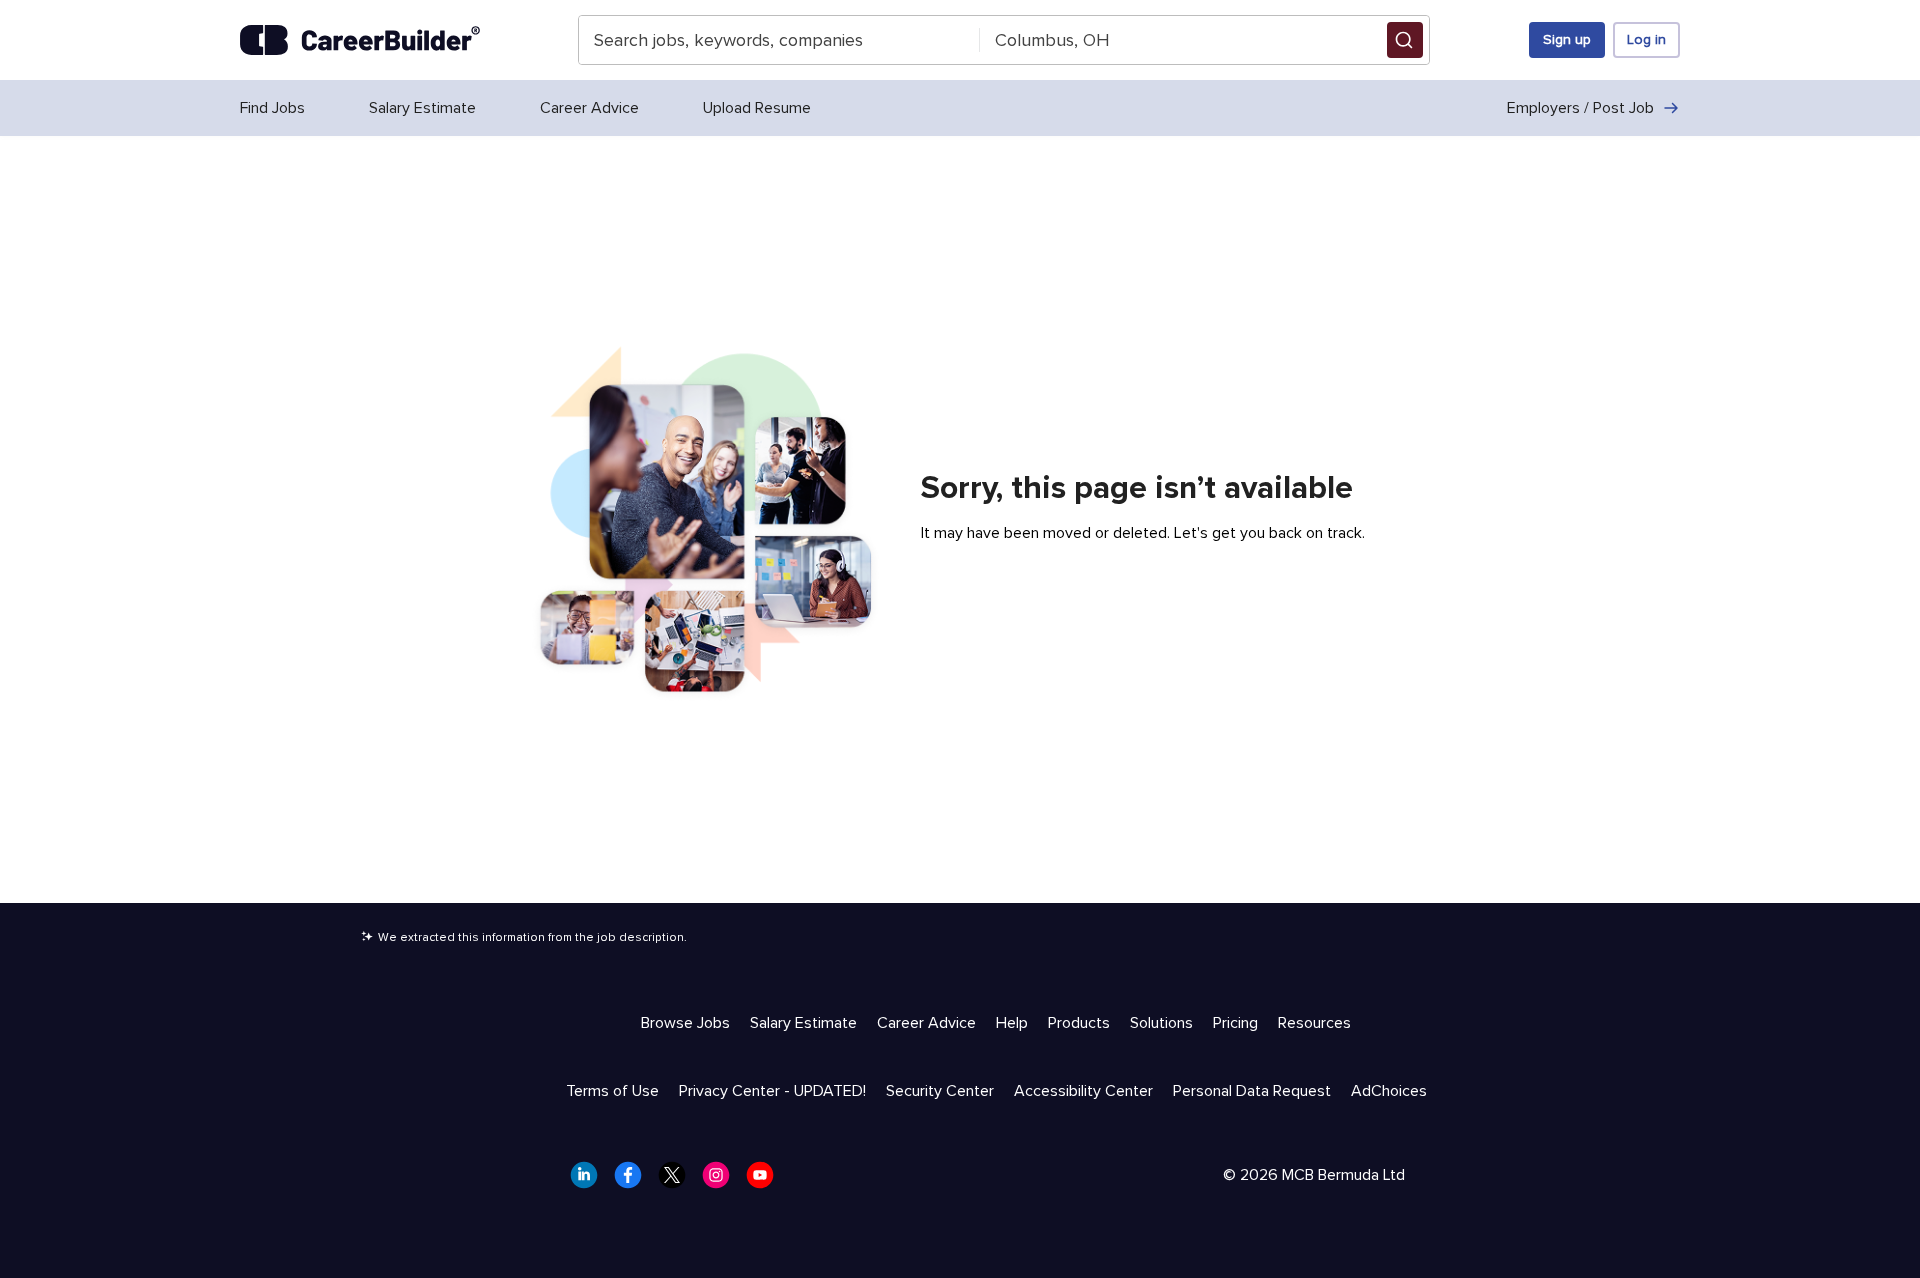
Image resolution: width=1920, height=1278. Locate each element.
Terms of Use (612, 1091)
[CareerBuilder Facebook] (634, 1181)
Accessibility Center (1083, 1091)
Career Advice (589, 108)
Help (1012, 1023)
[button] (1405, 40)
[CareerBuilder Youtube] (766, 1181)
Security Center (940, 1091)
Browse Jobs (685, 1023)
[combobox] (779, 40)
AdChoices (1389, 1091)
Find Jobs (272, 108)
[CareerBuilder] (360, 40)
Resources (1314, 1023)
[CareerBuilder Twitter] (678, 1181)
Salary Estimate (422, 108)
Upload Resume (757, 108)
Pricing (1235, 1023)
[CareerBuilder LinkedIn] (590, 1181)
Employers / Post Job (1580, 108)
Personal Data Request (1252, 1091)
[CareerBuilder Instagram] (722, 1181)
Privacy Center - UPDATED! (772, 1091)
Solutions (1161, 1023)
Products (1079, 1023)
